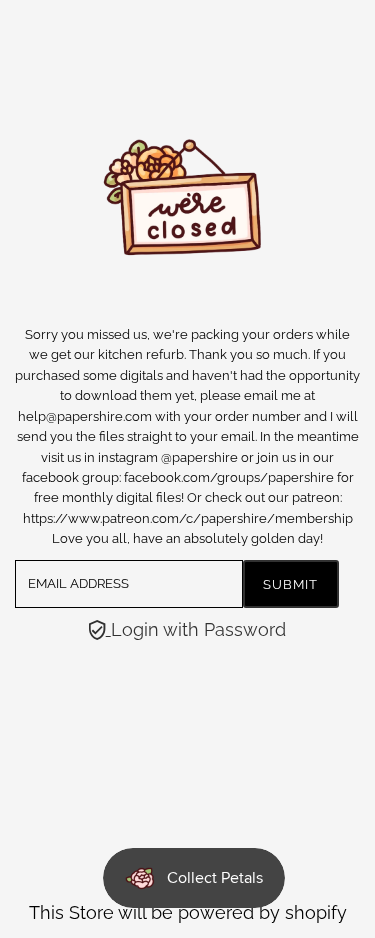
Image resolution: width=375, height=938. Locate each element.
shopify (316, 912)
